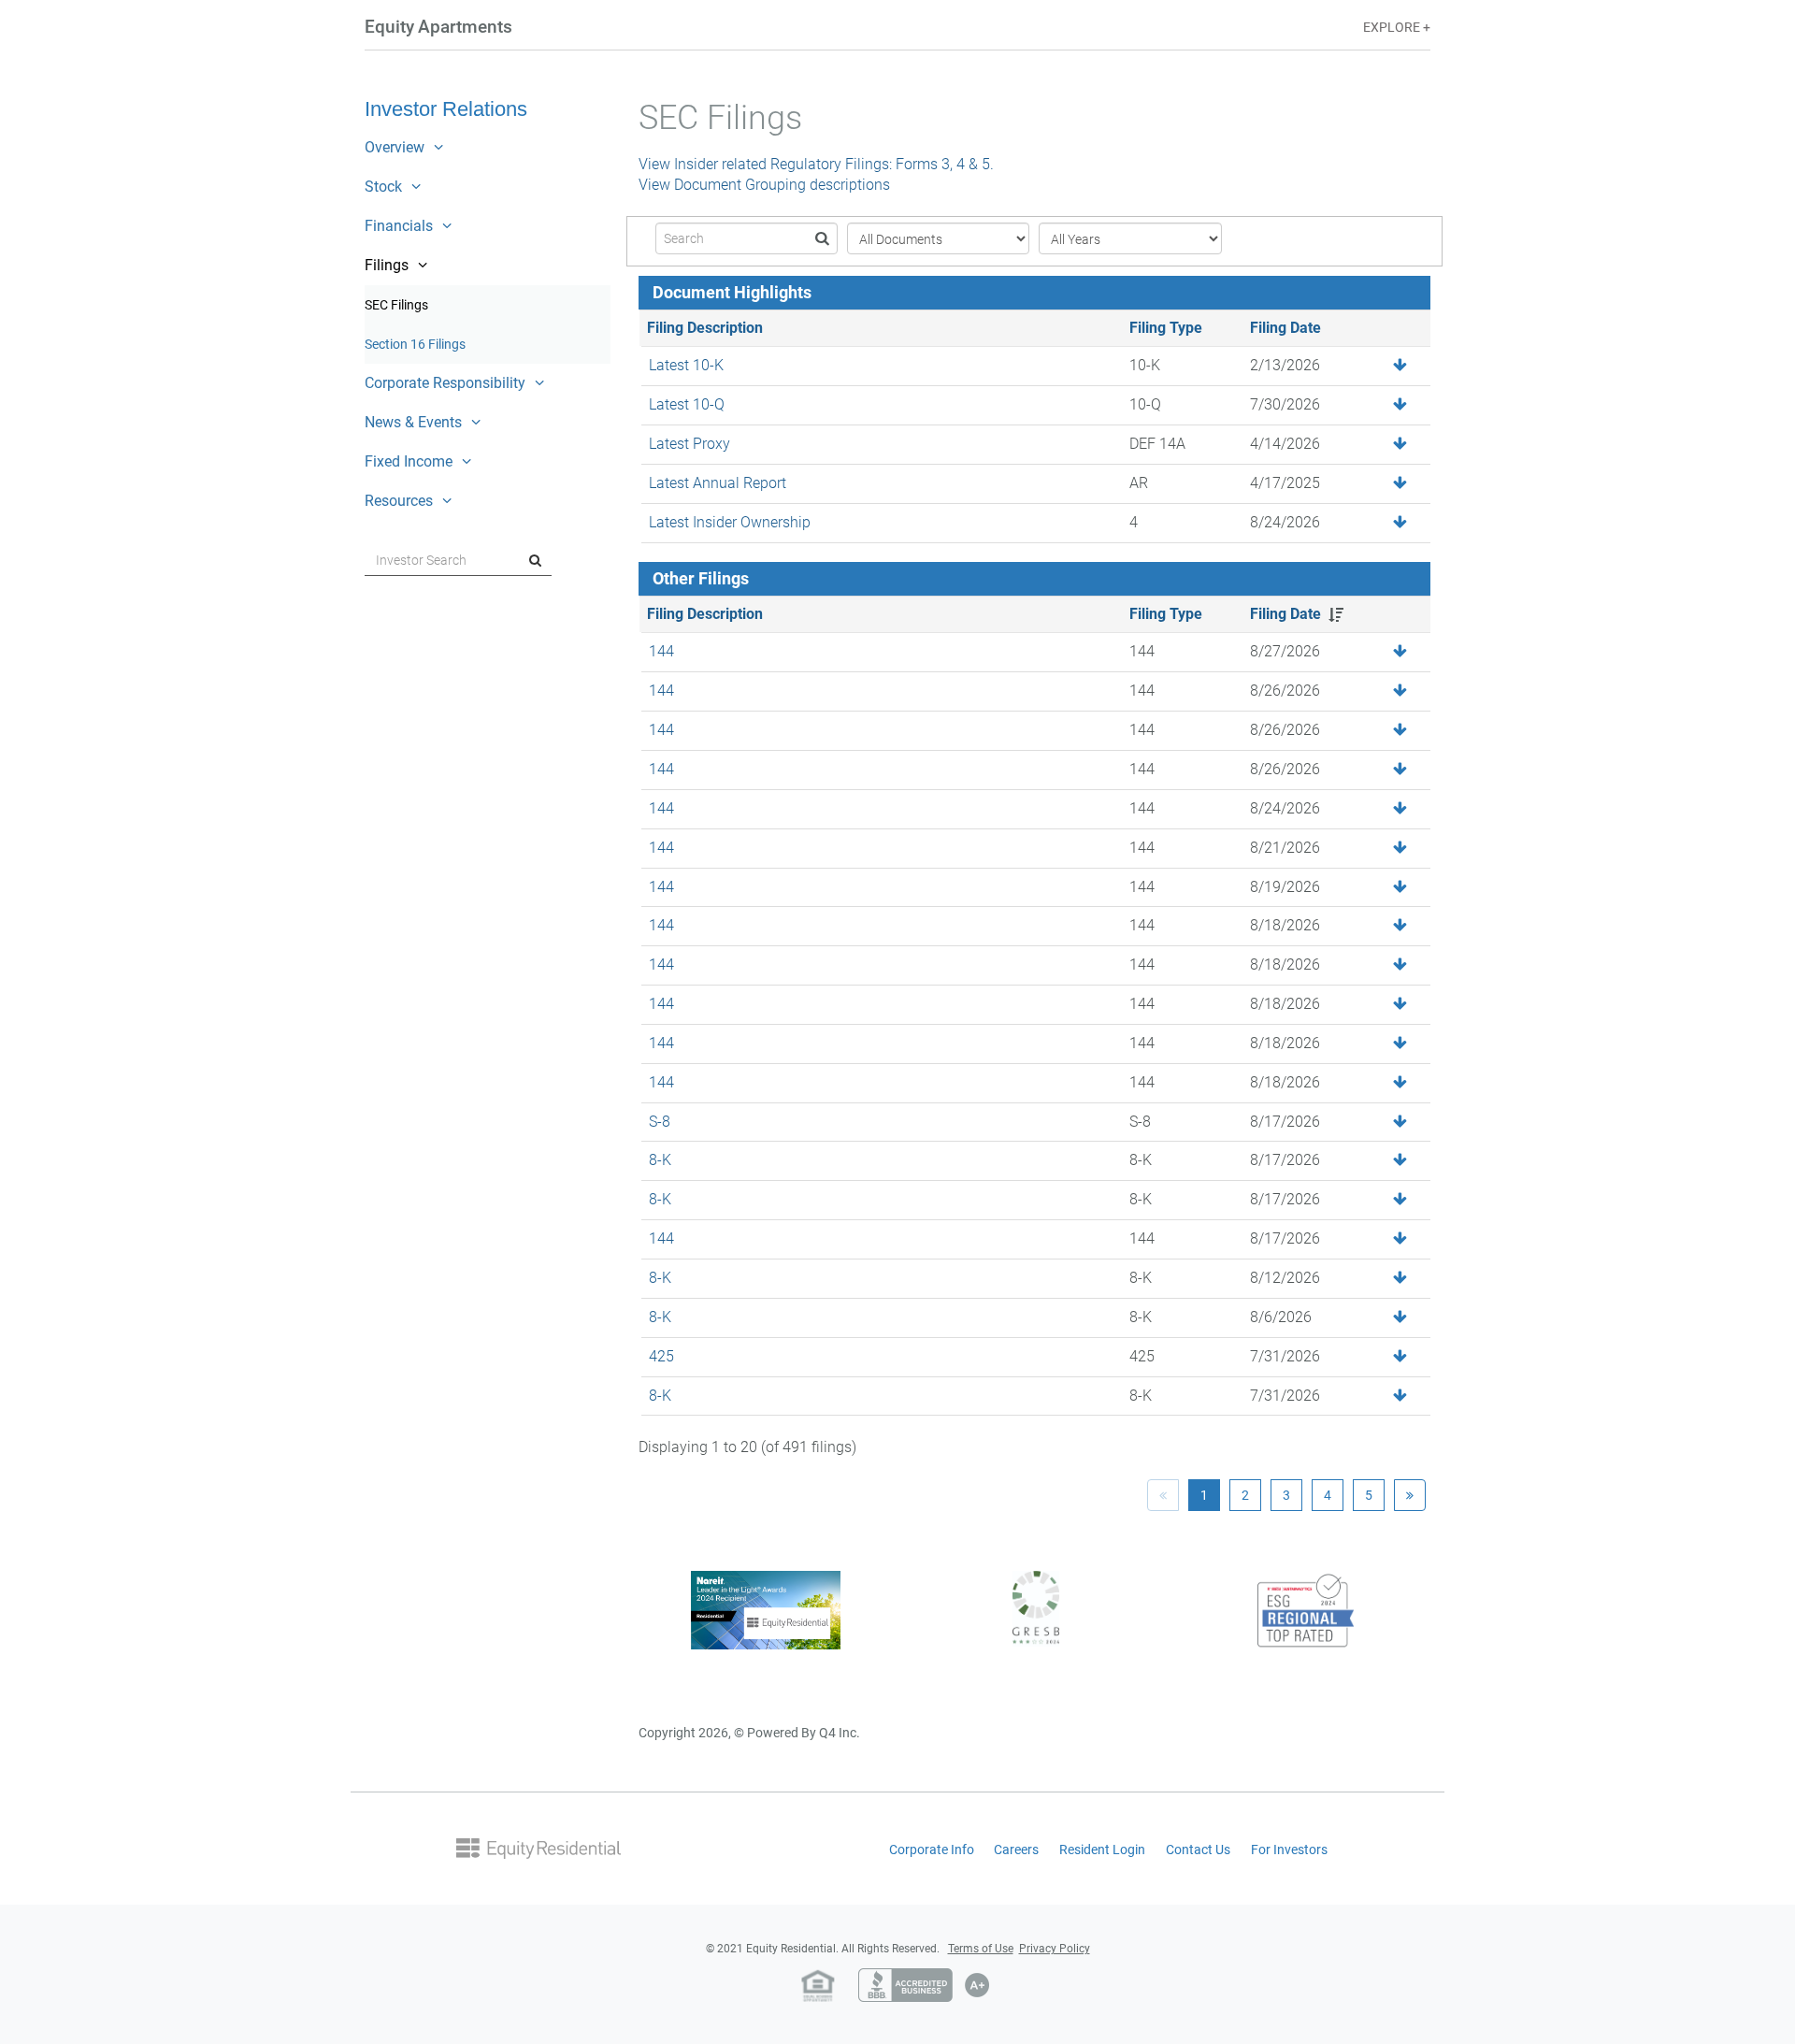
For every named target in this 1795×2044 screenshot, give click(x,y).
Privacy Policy (1055, 1949)
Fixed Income (409, 461)
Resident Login (1102, 1850)
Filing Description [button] (705, 614)
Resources (399, 501)
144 (661, 651)
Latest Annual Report (718, 483)
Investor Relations (446, 109)
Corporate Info (932, 1850)
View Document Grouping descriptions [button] (764, 185)
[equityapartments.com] (538, 1847)
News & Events (413, 422)
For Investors (1289, 1850)
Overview (395, 147)
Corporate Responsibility (445, 383)
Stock (383, 187)
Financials (399, 226)
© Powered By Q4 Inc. (797, 1733)
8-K (660, 1160)
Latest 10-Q (687, 404)
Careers (1016, 1850)
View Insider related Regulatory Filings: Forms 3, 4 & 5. (816, 164)
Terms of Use (981, 1949)
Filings (387, 265)
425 (661, 1356)
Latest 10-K (686, 365)
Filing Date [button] (1285, 614)
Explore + (1397, 28)
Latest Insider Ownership (730, 522)
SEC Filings (419, 310)
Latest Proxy (689, 444)
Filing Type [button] (1166, 614)
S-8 (660, 1122)
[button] (1400, 484)
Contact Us (1198, 1850)
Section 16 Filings (438, 350)
